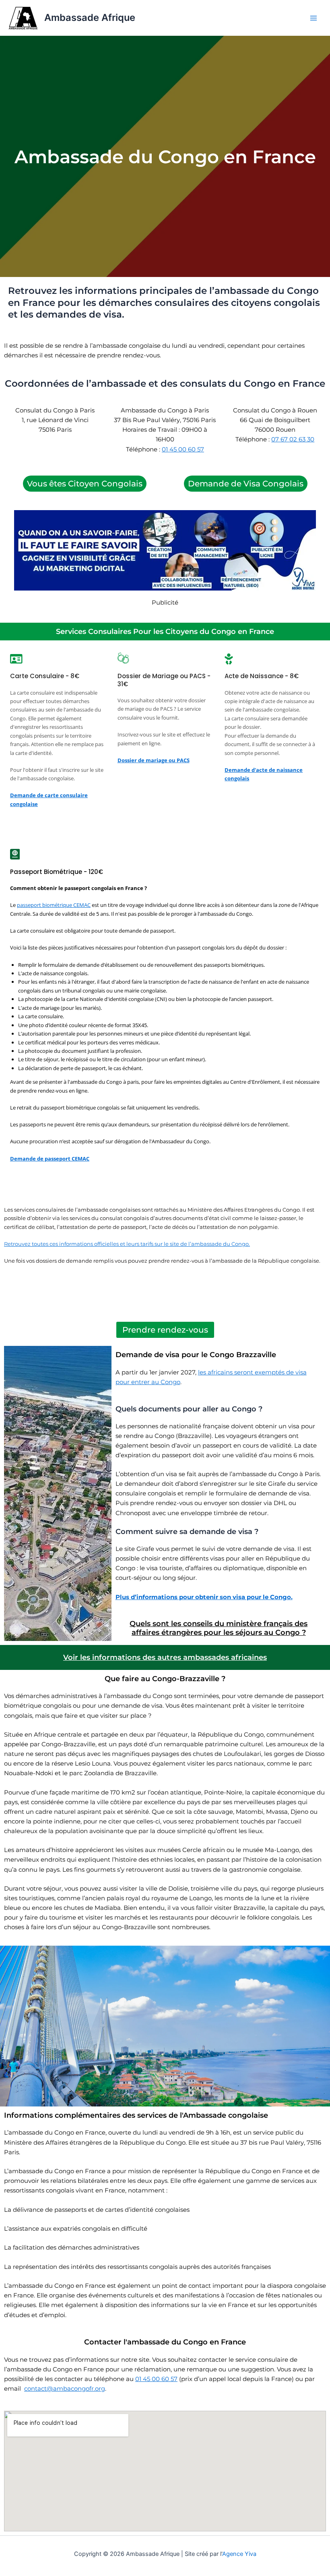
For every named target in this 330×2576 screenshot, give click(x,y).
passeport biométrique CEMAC (54, 905)
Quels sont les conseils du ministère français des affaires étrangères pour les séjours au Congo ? (219, 1628)
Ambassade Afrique (90, 17)
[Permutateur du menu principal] (313, 18)
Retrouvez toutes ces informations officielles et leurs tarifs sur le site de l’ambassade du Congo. (127, 1244)
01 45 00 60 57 (183, 449)
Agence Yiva (239, 2554)
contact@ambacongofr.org (65, 2389)
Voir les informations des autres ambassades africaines (165, 1657)
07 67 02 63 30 (293, 439)
